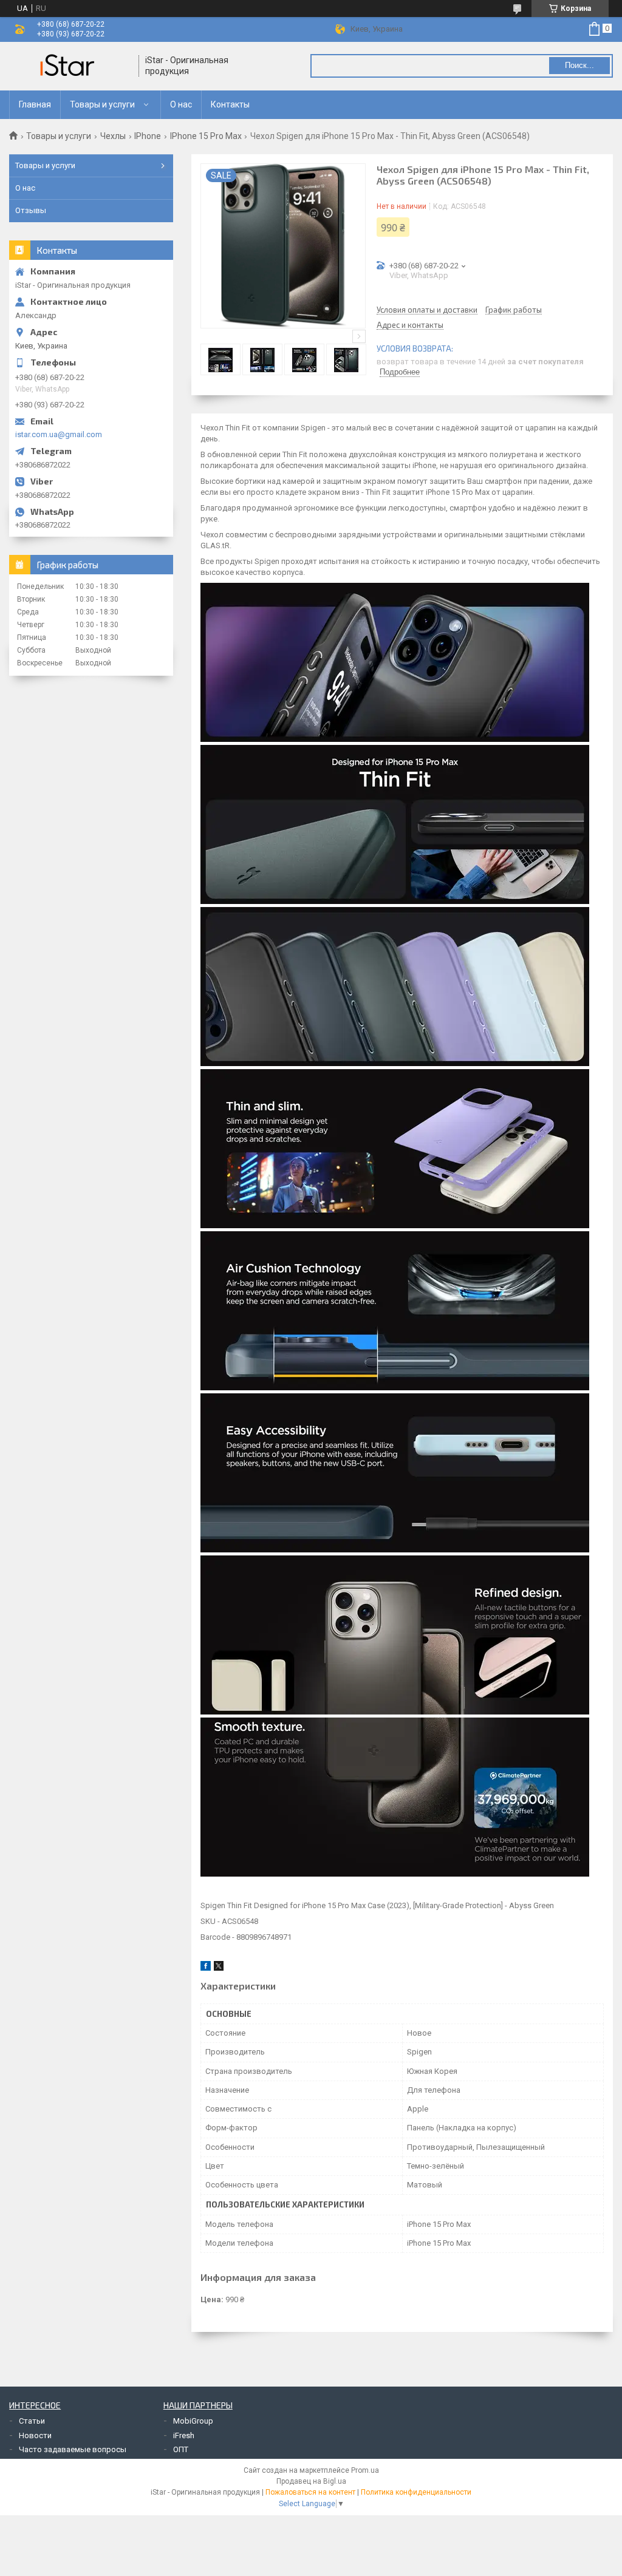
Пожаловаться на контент (310, 2492)
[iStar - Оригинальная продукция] (70, 66)
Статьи (32, 2421)
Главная (35, 104)
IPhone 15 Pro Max (206, 136)
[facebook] (206, 1968)
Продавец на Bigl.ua (311, 2481)
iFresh (184, 2435)
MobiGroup (193, 2421)
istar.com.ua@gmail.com (59, 434)
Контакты (230, 104)
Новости (35, 2435)
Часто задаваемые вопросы (73, 2449)
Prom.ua (365, 2470)
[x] (219, 1968)
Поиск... (579, 65)
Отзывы (31, 210)
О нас (181, 104)
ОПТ (181, 2449)
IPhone (148, 136)
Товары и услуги (102, 104)
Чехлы (113, 136)
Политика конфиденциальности (416, 2492)
